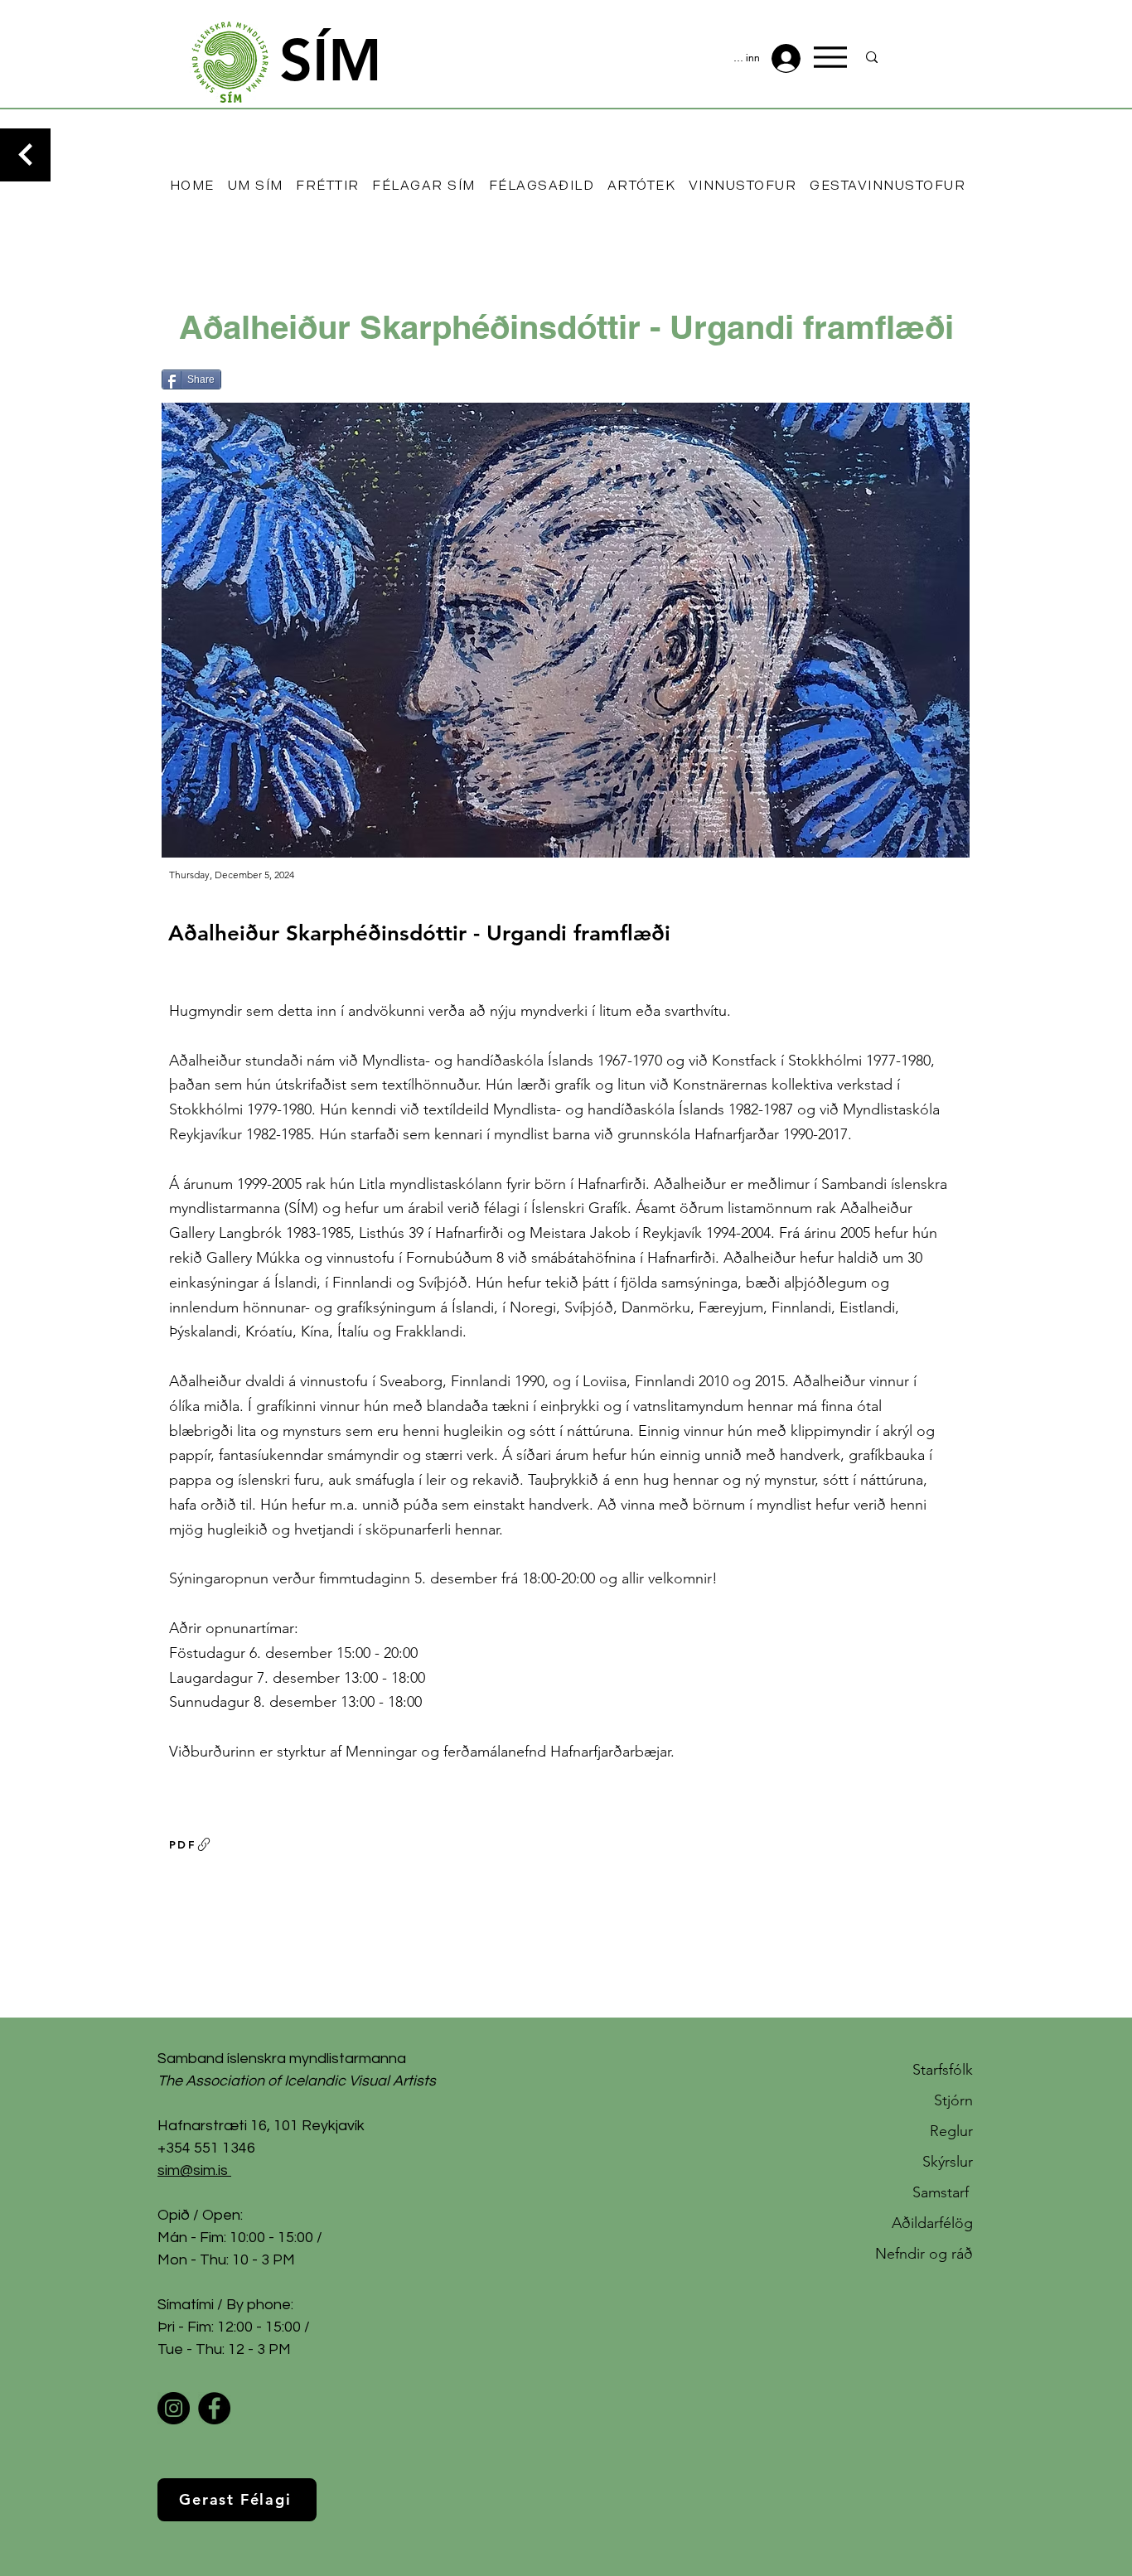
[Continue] (25, 155)
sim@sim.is (193, 2170)
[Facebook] (214, 2408)
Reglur (951, 2131)
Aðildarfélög (932, 2223)
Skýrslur (948, 2162)
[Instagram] (174, 2408)
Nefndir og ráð (924, 2254)
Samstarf (943, 2192)
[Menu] (830, 57)
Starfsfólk (943, 2070)
